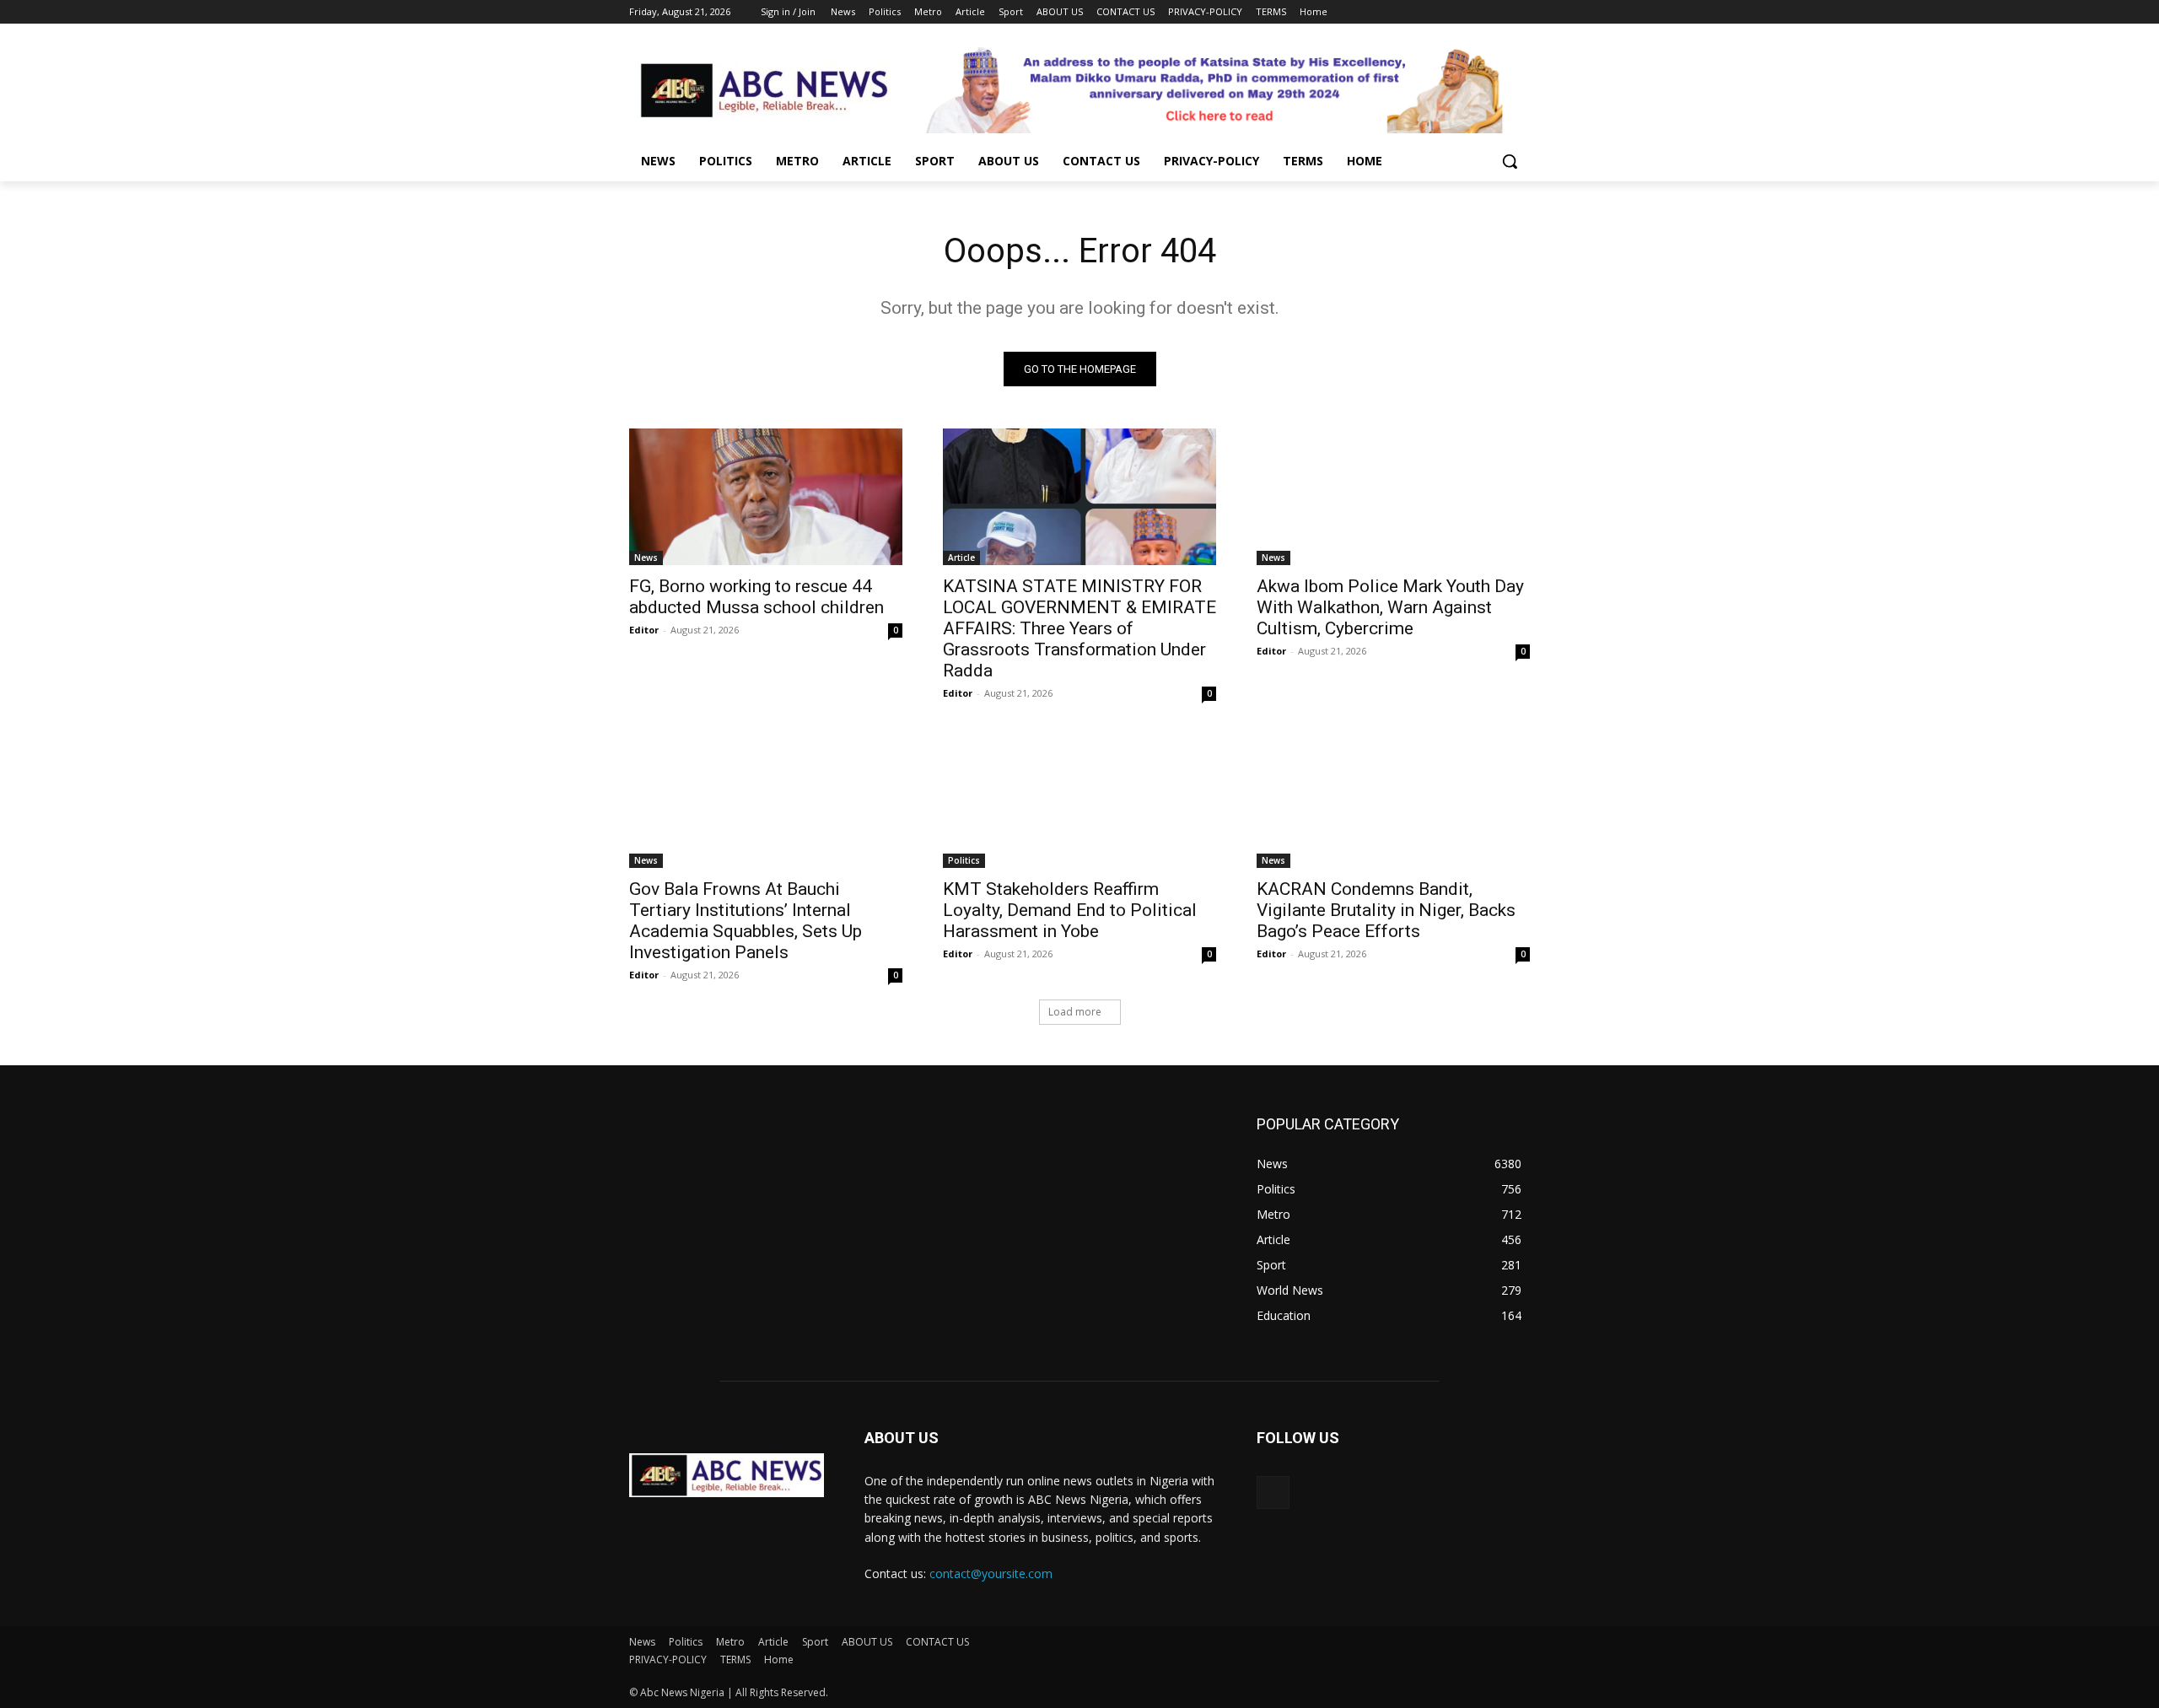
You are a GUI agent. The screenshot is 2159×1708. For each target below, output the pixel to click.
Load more (1075, 1012)
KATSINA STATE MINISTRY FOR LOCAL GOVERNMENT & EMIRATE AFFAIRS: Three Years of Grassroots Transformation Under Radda (1079, 628)
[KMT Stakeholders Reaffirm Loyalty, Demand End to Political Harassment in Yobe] (1079, 800)
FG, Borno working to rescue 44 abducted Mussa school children (756, 597)
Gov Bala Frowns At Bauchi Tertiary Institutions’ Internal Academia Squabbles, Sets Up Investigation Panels (746, 921)
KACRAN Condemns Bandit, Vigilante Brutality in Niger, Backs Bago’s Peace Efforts (1386, 910)
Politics (964, 860)
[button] (1510, 161)
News (646, 558)
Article (961, 558)
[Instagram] (1450, 12)
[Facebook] (1427, 12)
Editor (644, 630)
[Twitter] (1474, 12)
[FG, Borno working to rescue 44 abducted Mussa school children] (766, 497)
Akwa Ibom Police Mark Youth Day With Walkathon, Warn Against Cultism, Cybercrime (1390, 607)
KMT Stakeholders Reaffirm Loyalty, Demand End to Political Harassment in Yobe (1070, 910)
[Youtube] (1520, 12)
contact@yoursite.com (991, 1573)
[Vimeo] (1497, 12)
